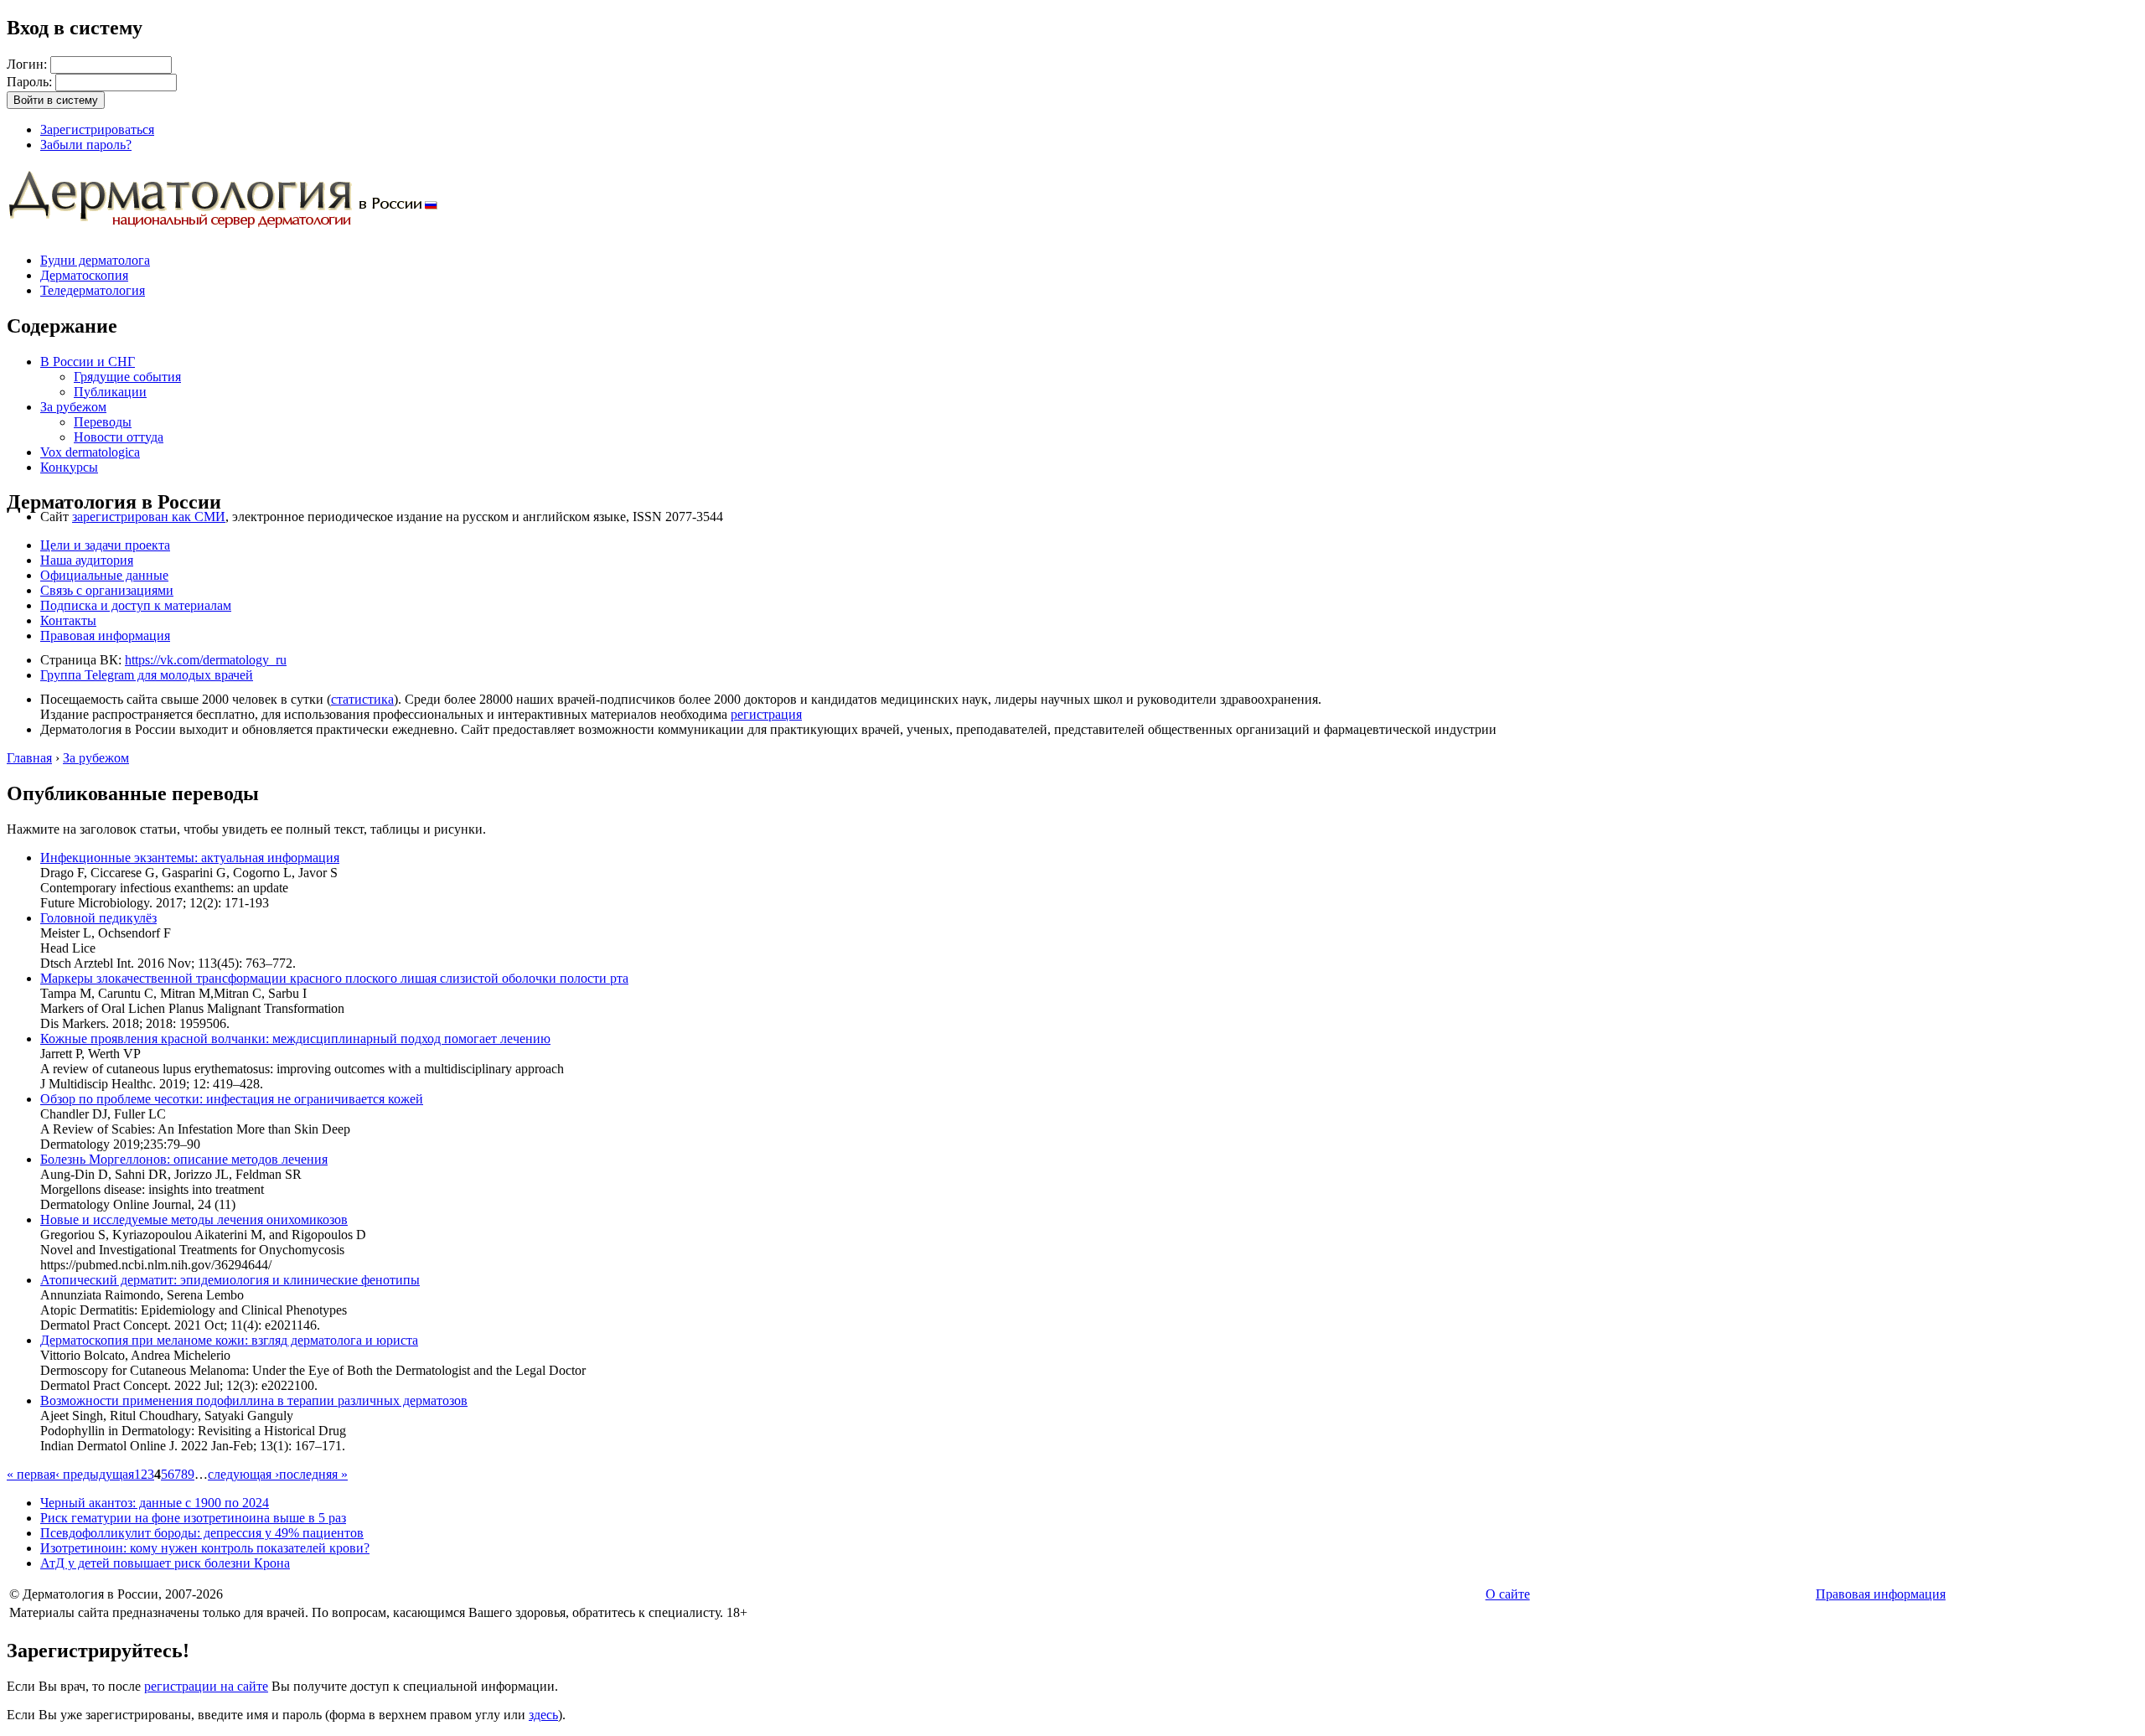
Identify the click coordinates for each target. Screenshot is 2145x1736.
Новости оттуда (119, 437)
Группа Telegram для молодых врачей (147, 675)
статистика (362, 699)
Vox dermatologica (90, 452)
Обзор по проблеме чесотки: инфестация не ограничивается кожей (232, 1099)
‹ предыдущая (95, 1474)
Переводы (103, 422)
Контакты (68, 620)
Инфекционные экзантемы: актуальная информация (190, 858)
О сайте (1508, 1594)
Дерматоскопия (84, 275)
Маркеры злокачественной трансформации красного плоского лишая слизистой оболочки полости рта (334, 978)
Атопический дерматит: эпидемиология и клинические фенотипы (230, 1280)
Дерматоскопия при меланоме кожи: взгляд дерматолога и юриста (229, 1340)
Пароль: (31, 82)
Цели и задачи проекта (105, 545)
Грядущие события (127, 377)
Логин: (28, 64)
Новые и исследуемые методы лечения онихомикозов (194, 1219)
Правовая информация (105, 635)
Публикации (110, 392)
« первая (31, 1474)
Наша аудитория (87, 560)
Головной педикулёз (98, 918)
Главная (29, 758)
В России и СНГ (88, 362)
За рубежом (73, 407)
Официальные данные (104, 575)
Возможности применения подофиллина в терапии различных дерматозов (254, 1400)
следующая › (243, 1474)
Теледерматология (93, 290)
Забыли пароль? (86, 145)
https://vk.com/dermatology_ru (206, 660)
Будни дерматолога (95, 260)
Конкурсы (69, 467)
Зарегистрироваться (97, 129)
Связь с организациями (107, 590)
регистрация (766, 714)
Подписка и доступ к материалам (136, 605)
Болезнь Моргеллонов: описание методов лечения (184, 1159)
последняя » (313, 1474)
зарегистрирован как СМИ (149, 517)
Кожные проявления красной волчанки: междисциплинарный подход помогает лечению (295, 1038)
